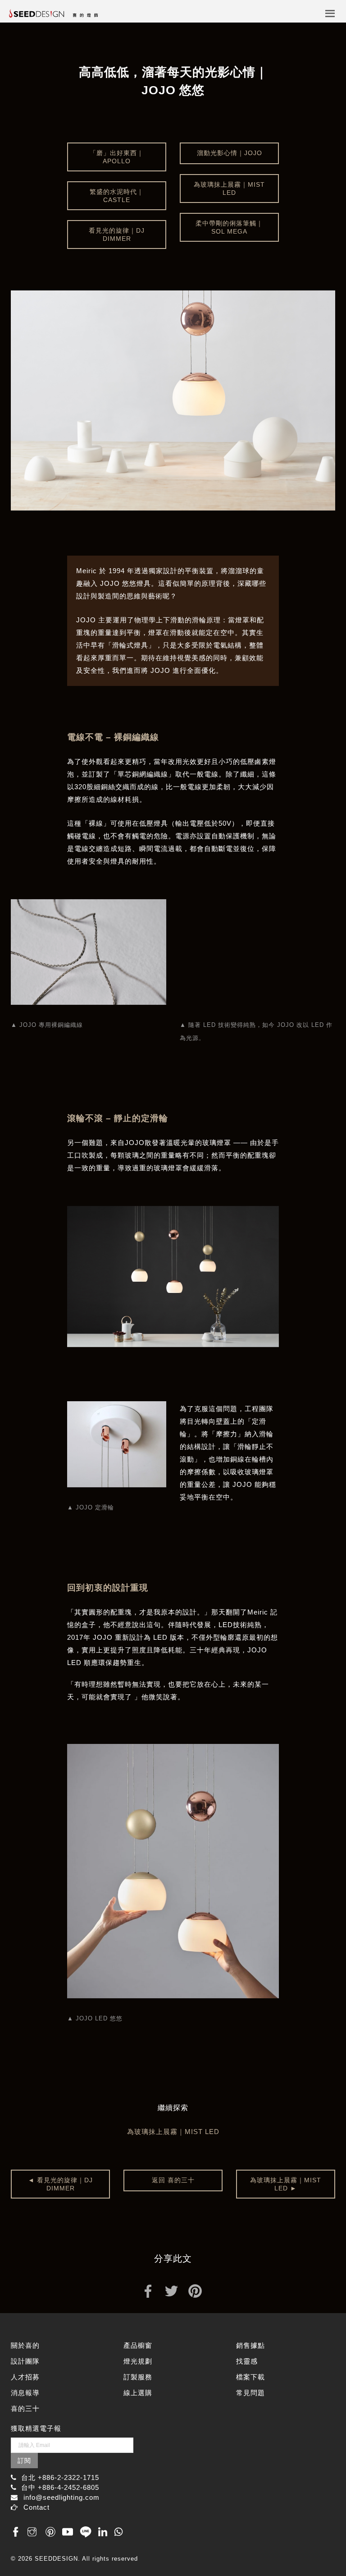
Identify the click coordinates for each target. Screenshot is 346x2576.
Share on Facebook (148, 2290)
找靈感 (247, 2361)
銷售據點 (250, 2345)
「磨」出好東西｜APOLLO (117, 157)
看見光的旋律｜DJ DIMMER (117, 235)
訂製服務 (138, 2377)
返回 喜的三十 (173, 2180)
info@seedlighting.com (61, 2497)
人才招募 (25, 2377)
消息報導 (25, 2393)
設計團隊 (25, 2361)
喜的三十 (25, 2408)
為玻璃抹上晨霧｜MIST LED (229, 189)
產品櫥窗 (138, 2345)
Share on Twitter (171, 2290)
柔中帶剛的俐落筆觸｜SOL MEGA (229, 227)
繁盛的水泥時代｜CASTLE (117, 196)
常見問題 (250, 2393)
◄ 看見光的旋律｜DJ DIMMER (60, 2184)
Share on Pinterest (195, 2290)
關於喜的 (25, 2345)
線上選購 (138, 2393)
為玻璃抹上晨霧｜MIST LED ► (286, 2184)
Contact (36, 2507)
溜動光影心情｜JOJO (230, 153)
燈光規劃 (138, 2361)
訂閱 (24, 2461)
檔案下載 (250, 2377)
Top (318, 2541)
